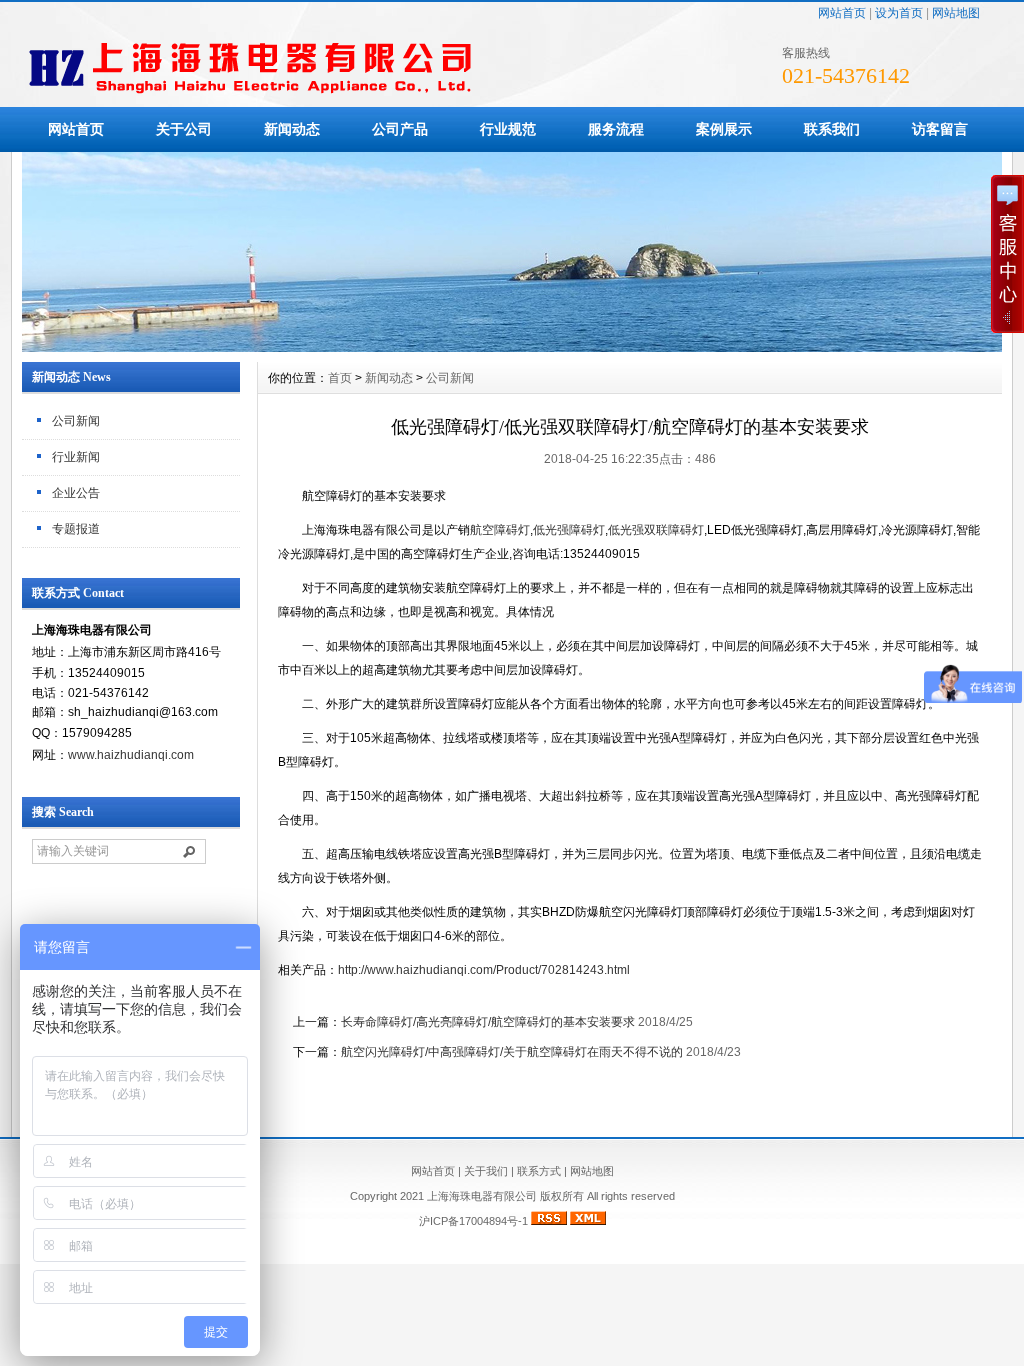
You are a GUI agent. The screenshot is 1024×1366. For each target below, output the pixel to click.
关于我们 (486, 1171)
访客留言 (940, 129)
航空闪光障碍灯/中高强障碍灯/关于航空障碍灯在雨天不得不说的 (512, 1052)
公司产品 (400, 129)
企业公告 (76, 493)
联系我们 (832, 129)
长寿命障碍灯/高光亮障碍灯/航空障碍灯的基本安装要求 (488, 1022)
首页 (340, 378)
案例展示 (724, 129)
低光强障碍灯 (569, 530)
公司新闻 (76, 421)
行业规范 (508, 129)
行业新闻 (76, 457)
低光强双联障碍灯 (656, 530)
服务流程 (616, 129)
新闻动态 (292, 129)
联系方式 (539, 1171)
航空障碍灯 (500, 530)
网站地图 (956, 13)
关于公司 (184, 129)
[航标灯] (512, 347)
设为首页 (899, 13)
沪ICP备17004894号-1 (473, 1221)
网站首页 (842, 13)
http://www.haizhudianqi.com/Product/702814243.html (484, 970)
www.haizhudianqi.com (131, 755)
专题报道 (76, 529)
